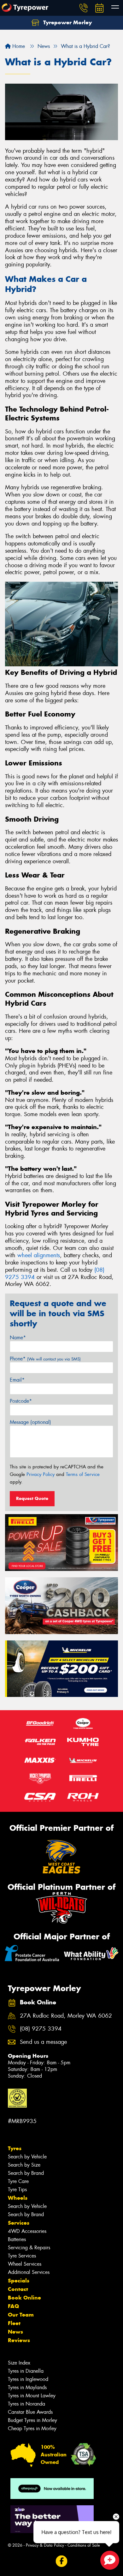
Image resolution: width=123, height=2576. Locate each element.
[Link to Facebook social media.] (62, 2561)
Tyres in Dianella (26, 2371)
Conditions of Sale (84, 2545)
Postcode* (21, 1401)
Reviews (19, 2340)
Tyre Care (18, 2181)
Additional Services (29, 2272)
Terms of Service (83, 1474)
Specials (19, 2281)
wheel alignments (39, 1255)
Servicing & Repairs (29, 2248)
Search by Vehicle (27, 2157)
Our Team (21, 2315)
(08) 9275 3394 (41, 2029)
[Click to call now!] (84, 8)
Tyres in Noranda (26, 2404)
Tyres (15, 2148)
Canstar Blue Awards (30, 2412)
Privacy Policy (41, 1474)
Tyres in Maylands (27, 2387)
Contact (18, 2289)
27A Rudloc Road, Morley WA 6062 (66, 2016)
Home (18, 46)
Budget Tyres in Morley (32, 2420)
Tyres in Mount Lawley (32, 2396)
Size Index (19, 2363)
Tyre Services (22, 2256)
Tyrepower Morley (67, 22)
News (15, 2332)
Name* (18, 1338)
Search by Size (24, 2165)
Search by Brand (26, 2173)
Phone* (45, 1359)
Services (19, 2223)
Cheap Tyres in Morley (32, 2428)
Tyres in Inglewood (28, 2379)
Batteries (17, 2239)
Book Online (24, 2298)
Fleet (14, 2323)
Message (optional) (30, 1422)
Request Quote (32, 1498)
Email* (17, 1380)
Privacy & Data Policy (45, 2545)
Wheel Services (25, 2264)
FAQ (13, 2306)
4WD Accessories (27, 2231)
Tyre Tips (17, 2189)
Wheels (18, 2198)
